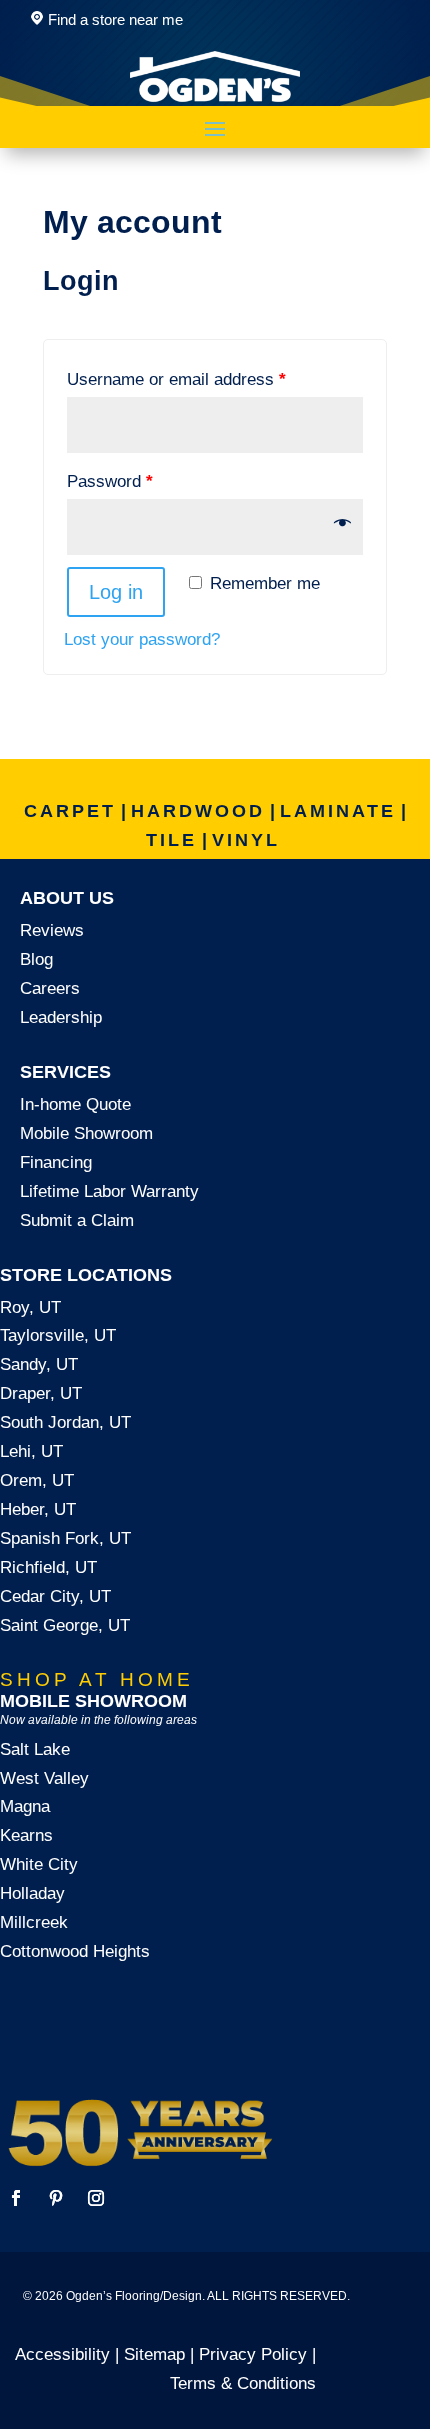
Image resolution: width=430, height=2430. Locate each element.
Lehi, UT (31, 1451)
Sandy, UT (39, 1364)
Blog (36, 959)
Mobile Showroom (86, 1133)
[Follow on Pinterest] (56, 2198)
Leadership (61, 1017)
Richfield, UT (48, 1567)
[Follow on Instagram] (96, 2198)
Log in (116, 592)
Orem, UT (37, 1480)
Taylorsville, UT (58, 1335)
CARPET (70, 811)
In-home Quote (75, 1104)
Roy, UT (30, 1307)
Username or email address (176, 379)
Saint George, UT (65, 1625)
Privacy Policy (253, 2354)
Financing (56, 1162)
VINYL (246, 840)
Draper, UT (41, 1393)
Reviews (52, 930)
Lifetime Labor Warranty (109, 1191)
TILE (171, 840)
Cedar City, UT (55, 1596)
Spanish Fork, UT (65, 1538)
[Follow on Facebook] (16, 2198)
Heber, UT (38, 1509)
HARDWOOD (198, 811)
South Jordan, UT (65, 1422)
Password (110, 481)
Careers (50, 988)
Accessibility (62, 2354)
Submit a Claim (77, 1220)
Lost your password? (142, 639)
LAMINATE (338, 811)
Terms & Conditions (243, 2383)
